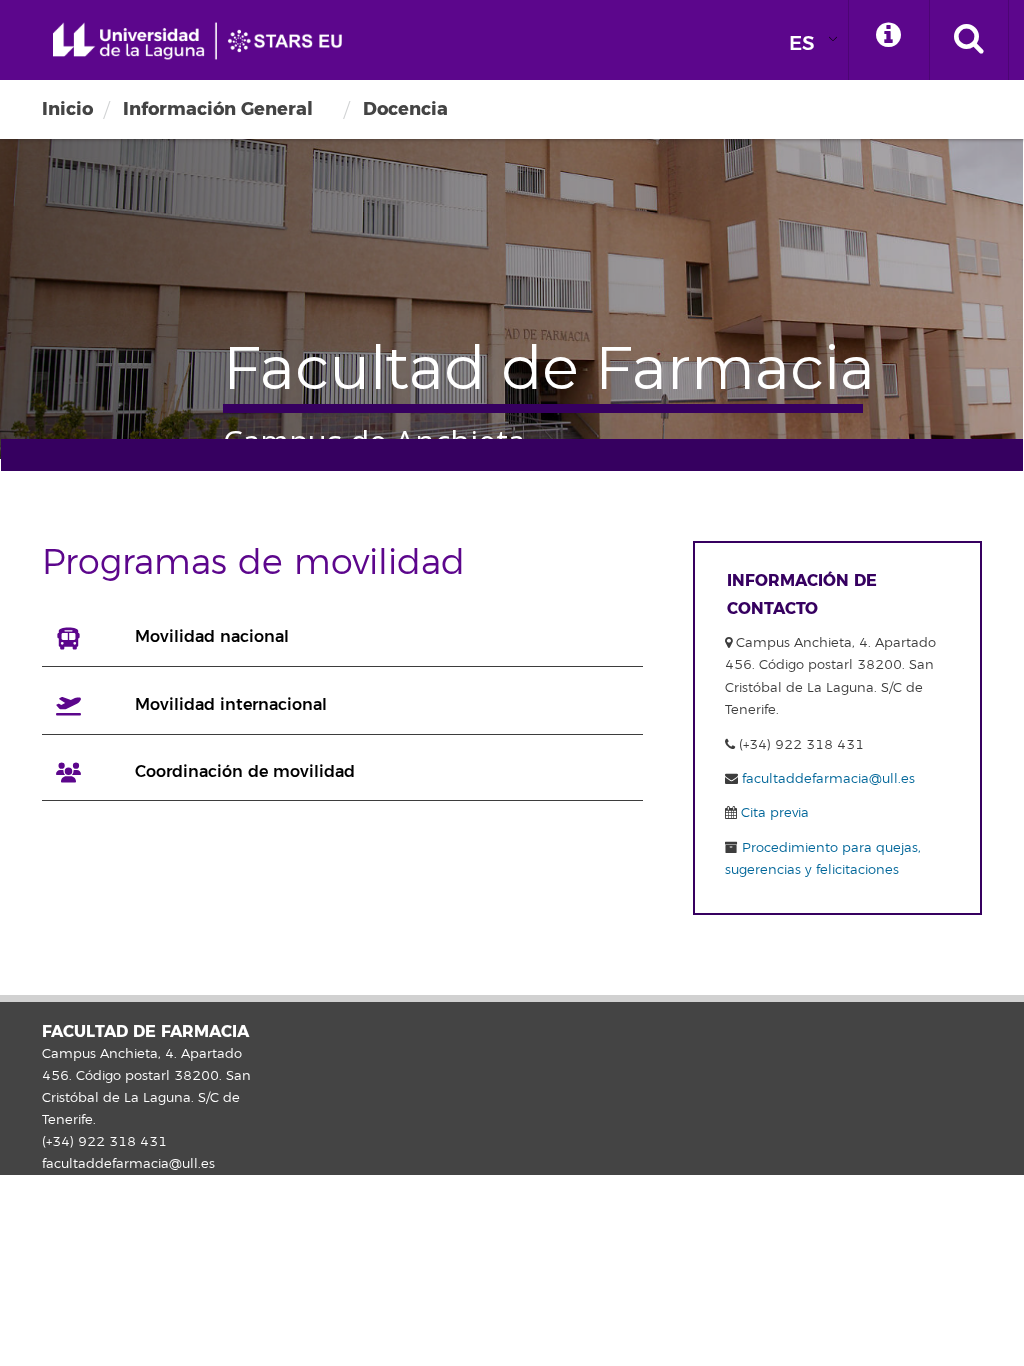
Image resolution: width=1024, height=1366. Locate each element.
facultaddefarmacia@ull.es (828, 779)
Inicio (67, 109)
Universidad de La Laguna (205, 41)
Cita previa (773, 813)
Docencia (405, 109)
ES (802, 43)
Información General (218, 109)
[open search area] (969, 40)
